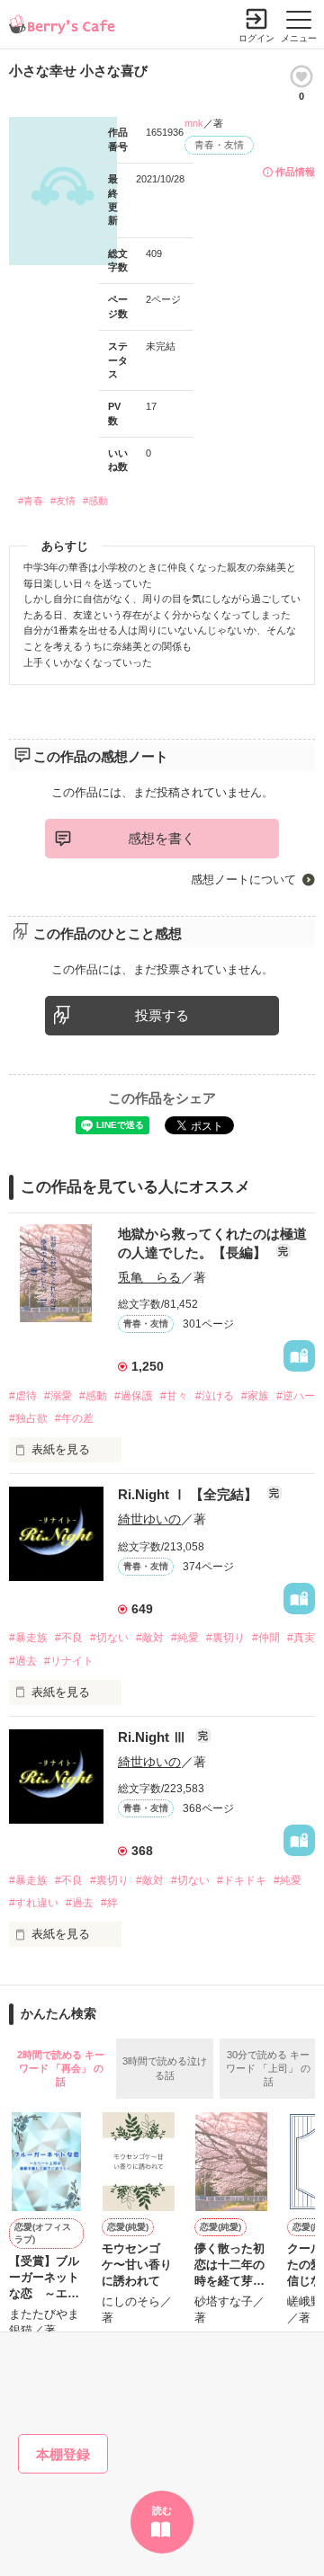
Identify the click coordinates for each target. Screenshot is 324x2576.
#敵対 (150, 1638)
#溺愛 (58, 1396)
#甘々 (174, 1396)
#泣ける (215, 1396)
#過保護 (134, 1396)
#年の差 (74, 1418)
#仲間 (266, 1638)
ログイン (256, 38)
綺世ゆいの (149, 1519)
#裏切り (225, 1638)
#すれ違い (34, 1903)
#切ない (109, 1638)
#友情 (63, 501)
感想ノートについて (243, 879)
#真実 (301, 1638)
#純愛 (185, 1638)
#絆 (109, 1903)
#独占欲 (28, 1418)
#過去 (23, 1661)
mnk (194, 123)
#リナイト (69, 1661)
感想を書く (162, 838)
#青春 (31, 501)
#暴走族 (28, 1638)
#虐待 (23, 1396)
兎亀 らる (149, 1277)
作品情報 (295, 172)
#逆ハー (296, 1396)
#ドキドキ (242, 1880)
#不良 (69, 1638)
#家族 (255, 1396)
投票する (162, 1015)
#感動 (95, 501)
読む (162, 2510)
